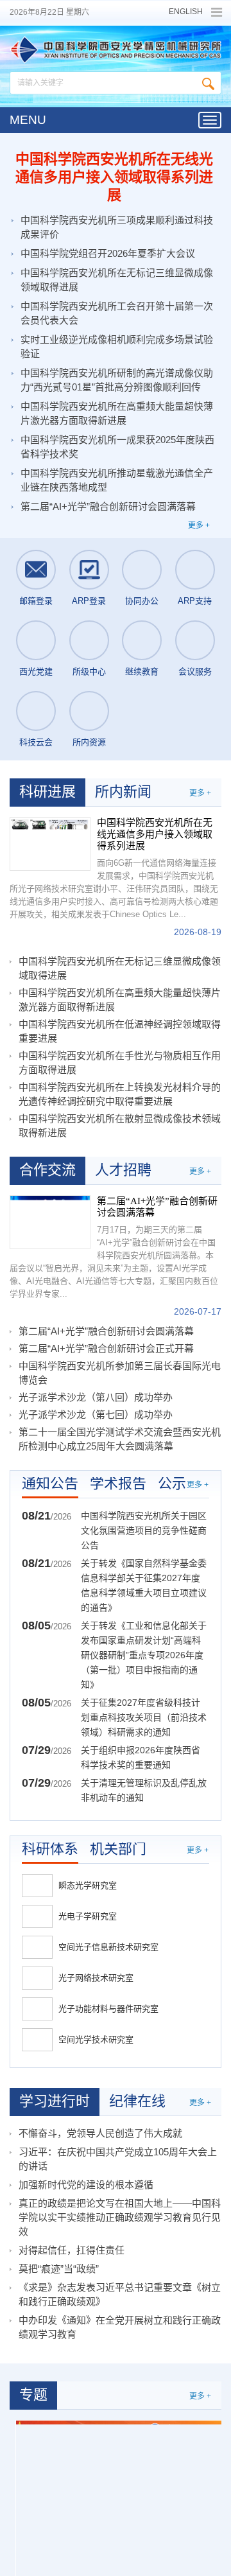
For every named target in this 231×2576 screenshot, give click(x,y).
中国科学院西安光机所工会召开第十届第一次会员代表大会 (117, 313)
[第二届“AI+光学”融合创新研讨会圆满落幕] (50, 1222)
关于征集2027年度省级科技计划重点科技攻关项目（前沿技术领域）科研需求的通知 (144, 1717)
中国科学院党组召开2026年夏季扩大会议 (108, 253)
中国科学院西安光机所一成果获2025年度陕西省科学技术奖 (117, 447)
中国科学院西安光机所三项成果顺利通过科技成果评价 (117, 227)
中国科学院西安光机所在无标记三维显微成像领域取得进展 (117, 280)
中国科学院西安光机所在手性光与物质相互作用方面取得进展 (120, 1063)
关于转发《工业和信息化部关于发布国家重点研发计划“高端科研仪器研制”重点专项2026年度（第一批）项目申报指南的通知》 (144, 1655)
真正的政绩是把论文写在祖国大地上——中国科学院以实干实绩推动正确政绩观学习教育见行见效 (120, 2217)
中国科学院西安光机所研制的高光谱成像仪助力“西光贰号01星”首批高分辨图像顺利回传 (117, 380)
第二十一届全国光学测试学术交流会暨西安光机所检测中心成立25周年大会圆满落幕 (120, 1439)
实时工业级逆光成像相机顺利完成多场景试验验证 (117, 346)
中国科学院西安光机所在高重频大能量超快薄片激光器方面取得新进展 (117, 413)
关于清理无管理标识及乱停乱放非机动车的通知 (144, 1790)
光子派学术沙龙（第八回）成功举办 (96, 1397)
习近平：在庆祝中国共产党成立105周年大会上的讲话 (118, 2159)
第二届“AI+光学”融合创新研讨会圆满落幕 (108, 506)
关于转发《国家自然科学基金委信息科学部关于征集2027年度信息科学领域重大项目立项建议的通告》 (144, 1585)
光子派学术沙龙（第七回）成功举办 (96, 1415)
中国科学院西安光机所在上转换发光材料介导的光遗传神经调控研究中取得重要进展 (120, 1094)
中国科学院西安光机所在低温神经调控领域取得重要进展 (120, 1031)
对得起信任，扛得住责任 (72, 2250)
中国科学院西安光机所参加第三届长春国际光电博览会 (120, 1373)
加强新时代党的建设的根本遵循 (86, 2185)
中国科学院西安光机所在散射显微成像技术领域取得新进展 (120, 1126)
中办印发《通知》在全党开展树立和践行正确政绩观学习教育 (120, 2327)
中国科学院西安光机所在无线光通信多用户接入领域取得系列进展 (114, 177)
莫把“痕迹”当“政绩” (59, 2269)
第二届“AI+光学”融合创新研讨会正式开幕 (106, 1348)
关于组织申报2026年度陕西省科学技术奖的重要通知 (141, 1757)
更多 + (199, 525)
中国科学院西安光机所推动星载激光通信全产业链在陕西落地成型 (117, 480)
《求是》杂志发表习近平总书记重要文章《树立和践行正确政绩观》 (120, 2294)
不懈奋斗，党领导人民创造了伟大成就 (100, 2133)
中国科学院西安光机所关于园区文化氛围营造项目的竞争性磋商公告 (144, 1530)
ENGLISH (186, 12)
